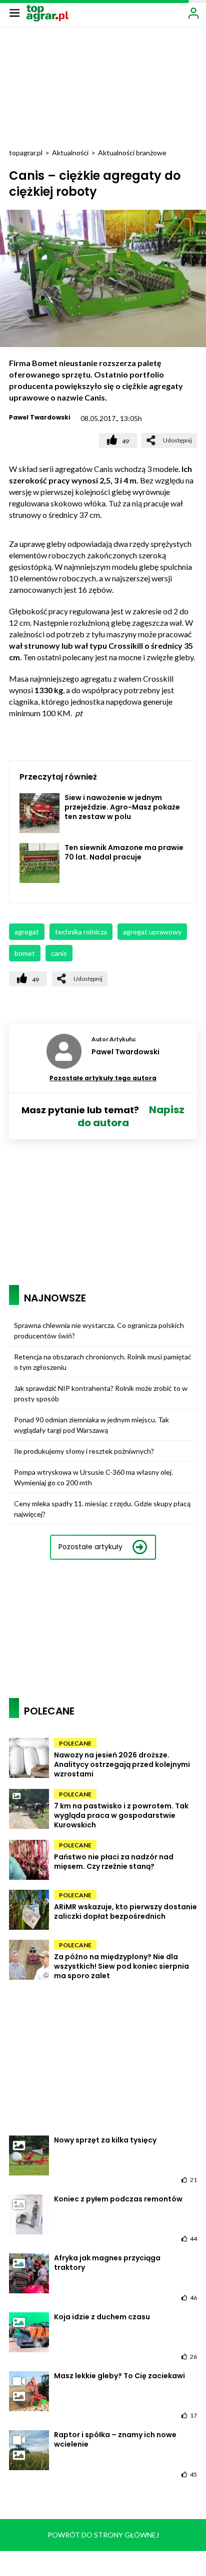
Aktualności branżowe (132, 153)
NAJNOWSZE (55, 1298)
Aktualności (70, 153)
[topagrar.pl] (47, 12)
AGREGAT (27, 932)
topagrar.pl (26, 153)
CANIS (59, 953)
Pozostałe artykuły (90, 1547)
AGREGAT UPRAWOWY (152, 932)
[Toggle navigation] (14, 12)
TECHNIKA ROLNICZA (81, 932)
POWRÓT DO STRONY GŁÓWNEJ (103, 2535)
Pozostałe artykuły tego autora (103, 1078)
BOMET (25, 953)
